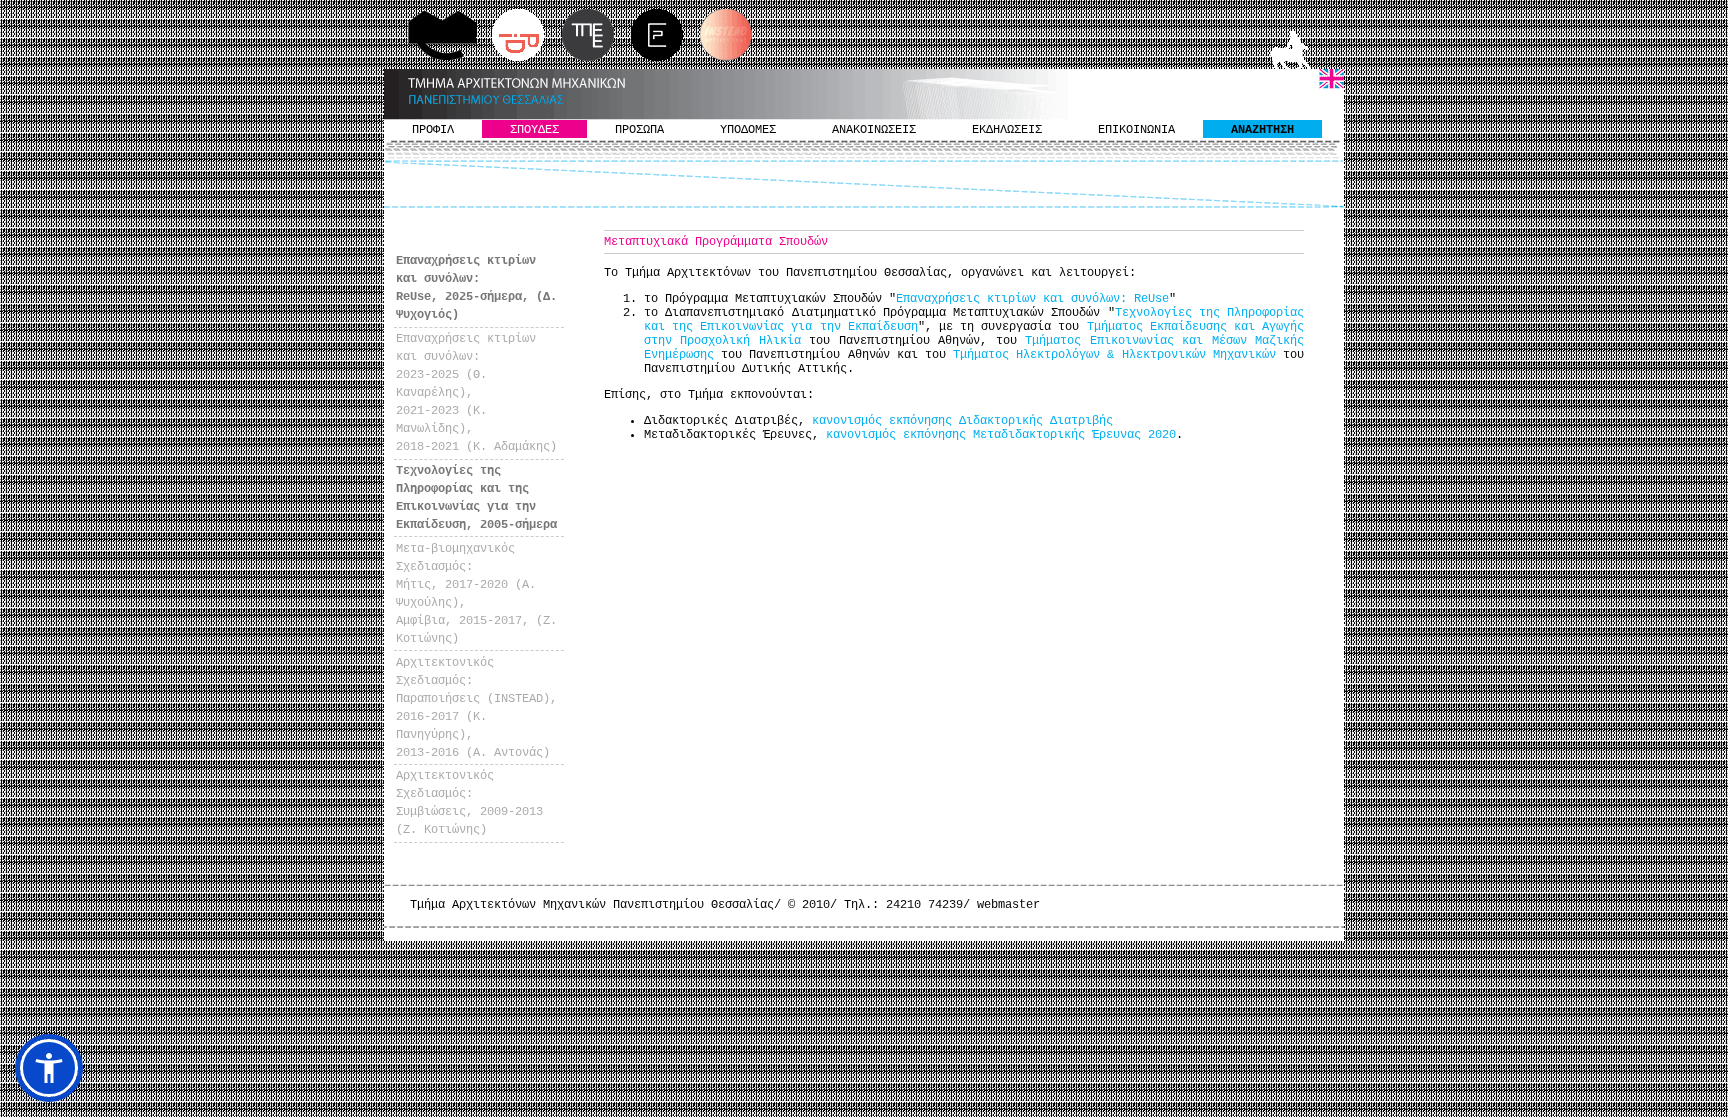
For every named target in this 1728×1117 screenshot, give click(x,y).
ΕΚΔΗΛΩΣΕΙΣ (1007, 130)
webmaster (1008, 905)
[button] (49, 1068)
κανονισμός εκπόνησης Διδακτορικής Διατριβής (962, 421)
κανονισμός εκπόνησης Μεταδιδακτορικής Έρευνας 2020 (1001, 435)
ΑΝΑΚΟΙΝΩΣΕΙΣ (874, 130)
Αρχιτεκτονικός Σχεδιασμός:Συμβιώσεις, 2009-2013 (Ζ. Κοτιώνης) (469, 803)
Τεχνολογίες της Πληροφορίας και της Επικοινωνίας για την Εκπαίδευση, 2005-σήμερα (476, 498)
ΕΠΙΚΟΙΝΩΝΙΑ (1136, 130)
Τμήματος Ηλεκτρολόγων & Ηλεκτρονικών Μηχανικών (1114, 355)
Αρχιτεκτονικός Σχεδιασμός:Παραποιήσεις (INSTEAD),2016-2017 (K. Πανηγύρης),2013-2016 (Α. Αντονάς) (476, 708)
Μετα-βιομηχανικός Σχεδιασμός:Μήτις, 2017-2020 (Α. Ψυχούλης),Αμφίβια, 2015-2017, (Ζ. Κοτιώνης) (476, 594)
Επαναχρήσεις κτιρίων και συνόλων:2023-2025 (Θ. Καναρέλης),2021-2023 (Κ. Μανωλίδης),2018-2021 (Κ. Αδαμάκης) (476, 393)
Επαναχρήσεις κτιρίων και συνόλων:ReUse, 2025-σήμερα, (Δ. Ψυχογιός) (476, 288)
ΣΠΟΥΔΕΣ (534, 130)
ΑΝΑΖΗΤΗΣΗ (1262, 130)
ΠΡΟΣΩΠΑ (639, 130)
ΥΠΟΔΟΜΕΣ (748, 130)
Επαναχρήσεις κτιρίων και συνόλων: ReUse (1032, 299)
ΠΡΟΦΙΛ (433, 130)
